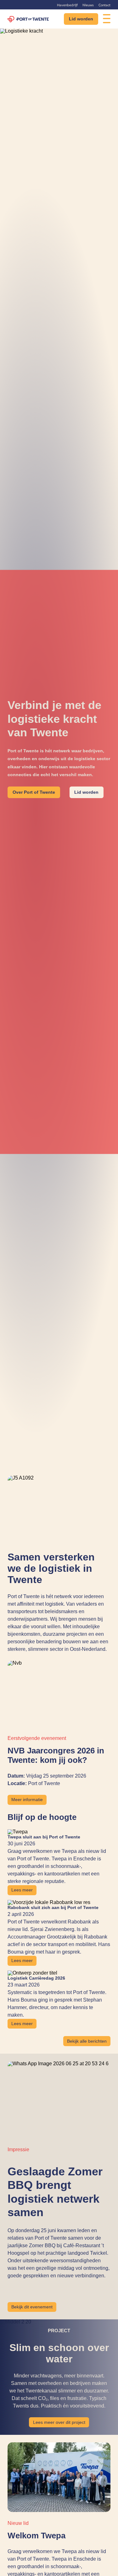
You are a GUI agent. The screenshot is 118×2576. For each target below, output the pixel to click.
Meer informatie (27, 1800)
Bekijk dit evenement (32, 2307)
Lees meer (22, 1890)
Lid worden (81, 19)
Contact (104, 5)
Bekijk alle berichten (87, 2041)
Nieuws (88, 5)
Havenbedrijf (67, 5)
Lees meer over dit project (59, 2422)
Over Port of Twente (34, 792)
